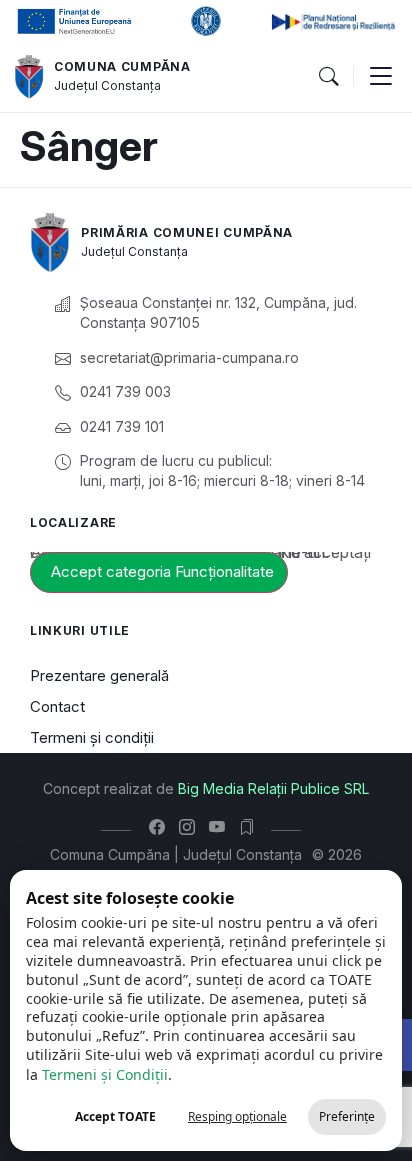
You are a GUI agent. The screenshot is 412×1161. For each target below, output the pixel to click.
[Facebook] (161, 827)
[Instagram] (191, 827)
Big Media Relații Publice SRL (273, 788)
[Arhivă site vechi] (251, 827)
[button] (328, 77)
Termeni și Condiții (105, 1074)
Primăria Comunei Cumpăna (187, 232)
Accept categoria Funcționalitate (162, 571)
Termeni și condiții (92, 737)
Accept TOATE (115, 1116)
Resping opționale (237, 1116)
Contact (57, 706)
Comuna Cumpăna (122, 66)
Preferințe (347, 1116)
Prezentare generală (99, 675)
